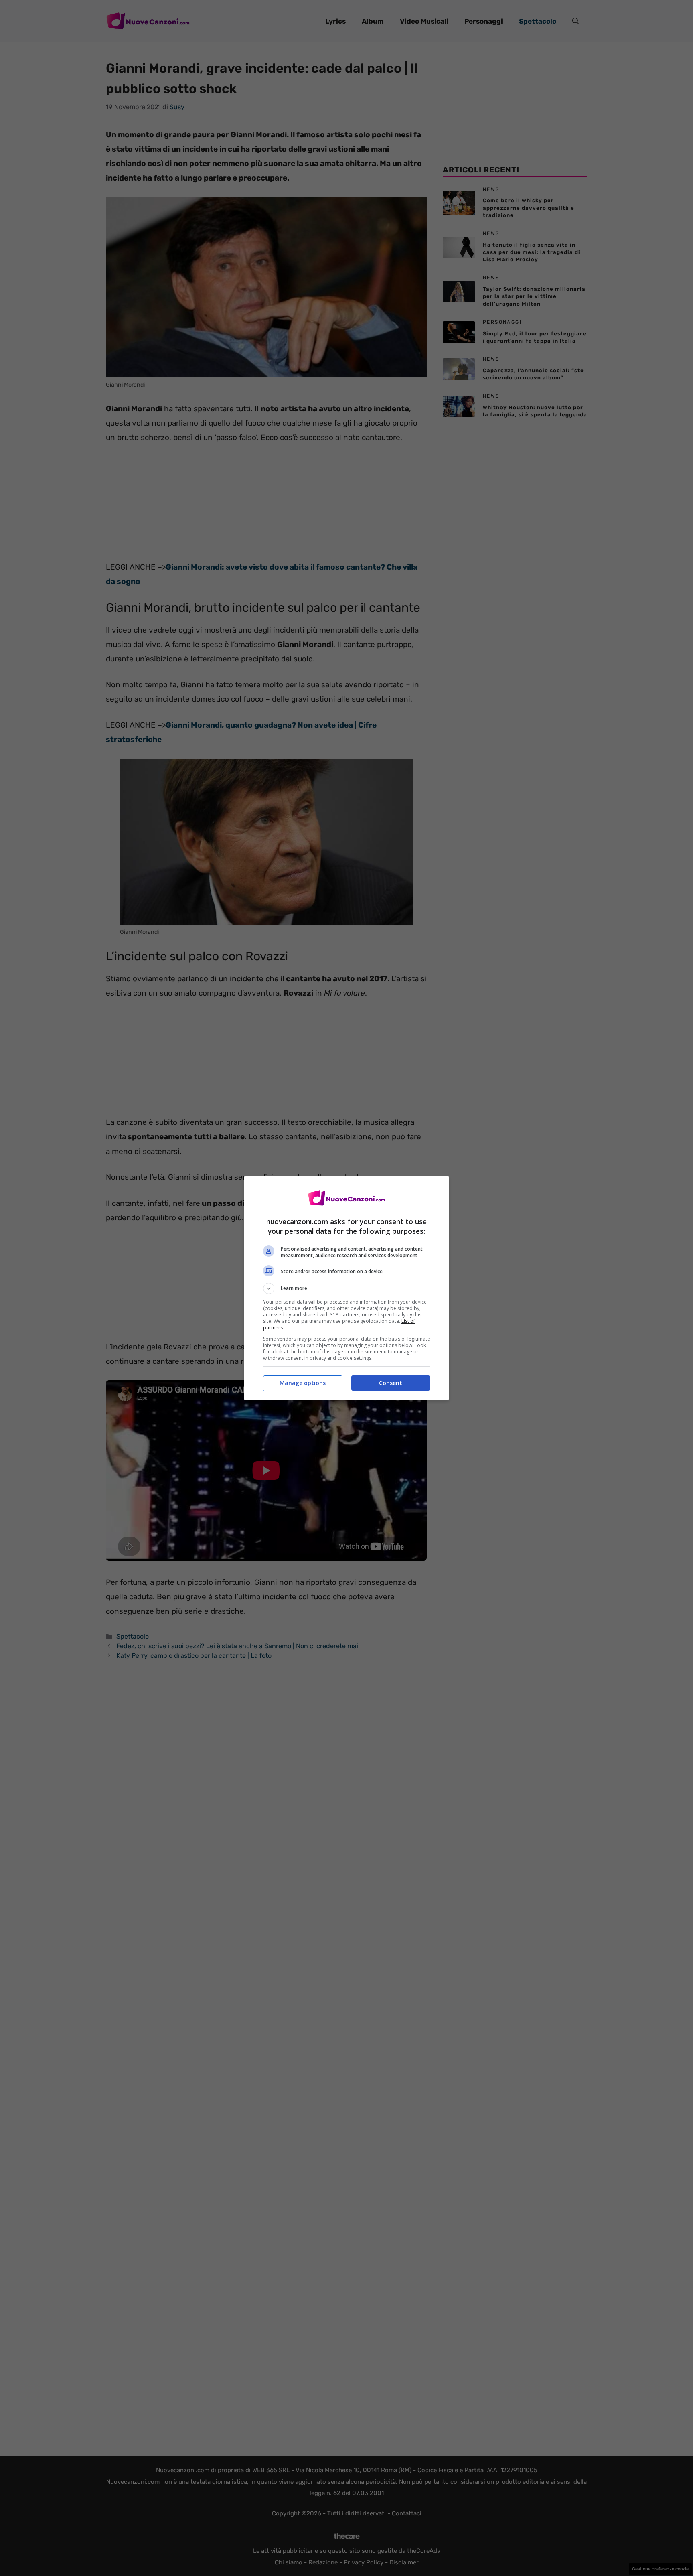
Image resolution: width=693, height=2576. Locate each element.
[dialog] (346, 1288)
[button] (346, 1288)
